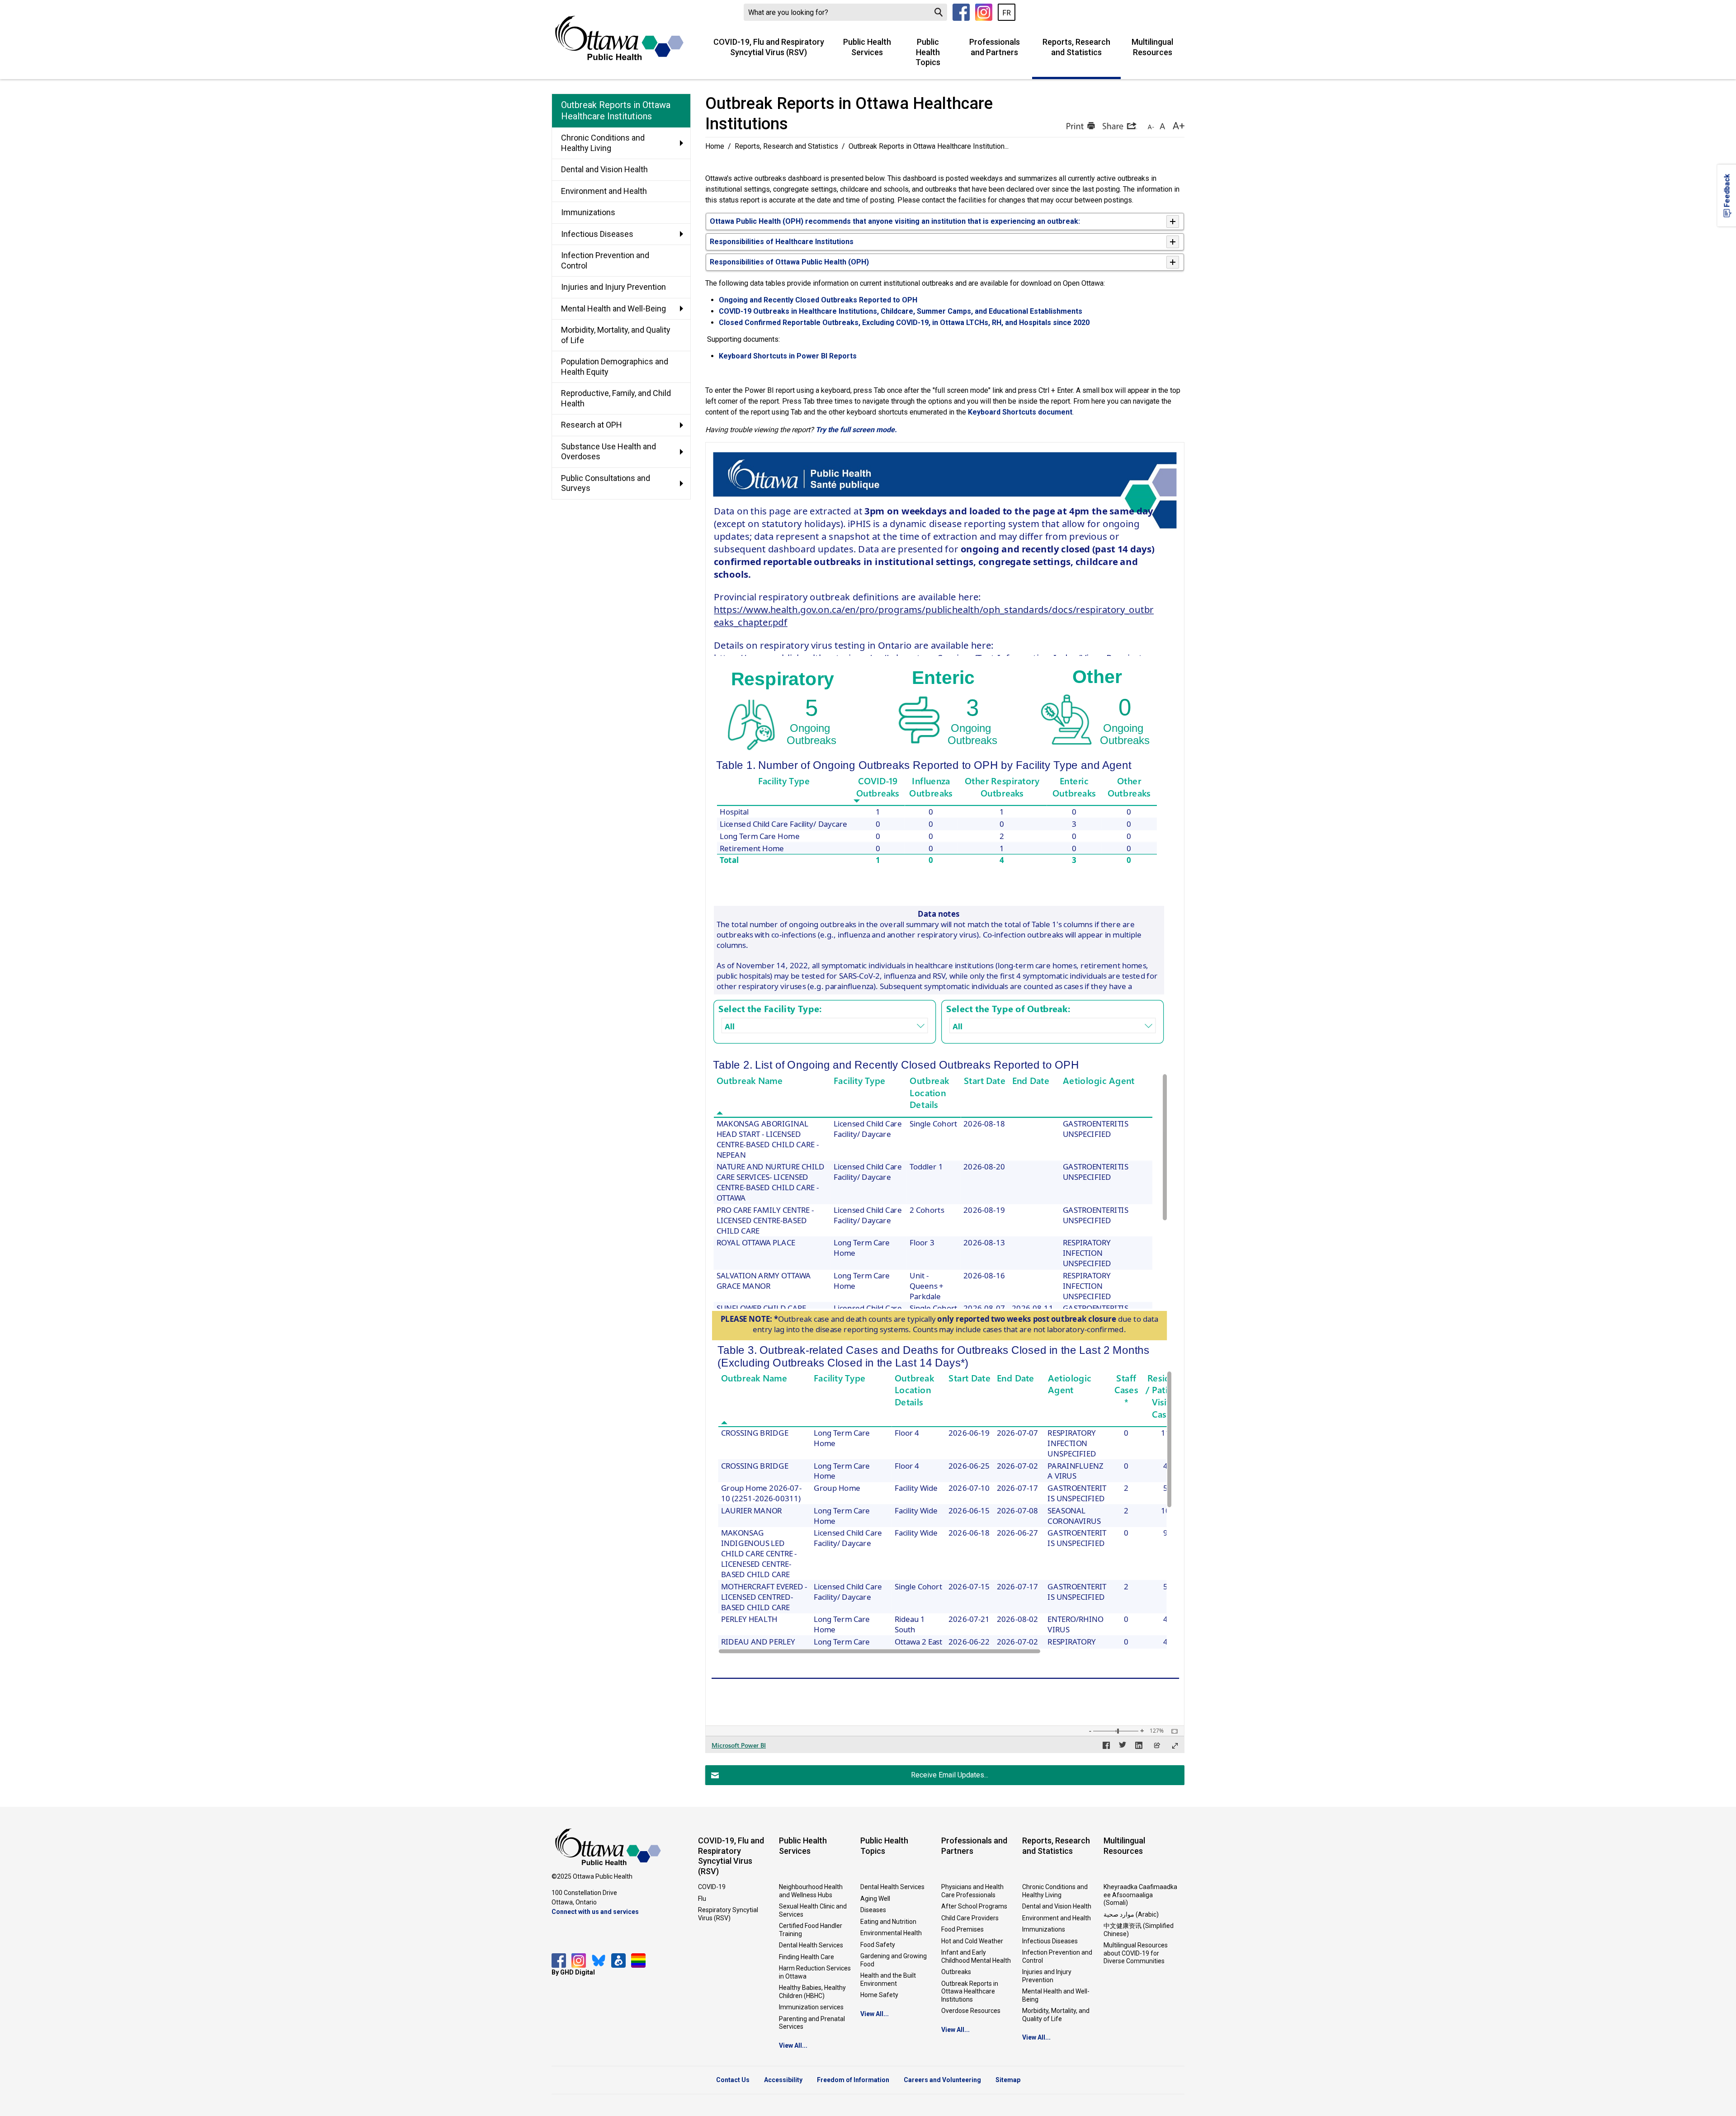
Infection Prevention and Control (1057, 1956)
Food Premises (962, 1929)
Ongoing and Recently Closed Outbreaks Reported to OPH (818, 300)
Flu (702, 1899)
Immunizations (1044, 1929)
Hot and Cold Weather (972, 1941)
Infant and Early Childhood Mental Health (976, 1956)
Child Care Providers (970, 1918)
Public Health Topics (928, 52)
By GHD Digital (573, 1972)
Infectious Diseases (1050, 1941)
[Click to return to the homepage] (619, 38)
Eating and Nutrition (888, 1922)
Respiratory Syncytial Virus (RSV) (728, 1914)
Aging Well (875, 1899)
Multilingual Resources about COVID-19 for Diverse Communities (1136, 1953)
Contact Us (733, 2080)
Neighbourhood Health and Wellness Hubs (811, 1891)
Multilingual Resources (1152, 47)
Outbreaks (956, 1972)
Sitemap (1008, 2080)
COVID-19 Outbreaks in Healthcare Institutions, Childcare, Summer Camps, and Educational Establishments (901, 311)
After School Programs (974, 1906)
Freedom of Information (853, 2080)
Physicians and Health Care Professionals (972, 1891)
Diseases (873, 1910)
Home (715, 146)
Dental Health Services (811, 1945)
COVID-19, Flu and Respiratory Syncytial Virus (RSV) (769, 47)
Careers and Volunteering (942, 2080)
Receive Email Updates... (950, 1775)
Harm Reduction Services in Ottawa (815, 1972)
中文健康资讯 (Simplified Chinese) (1139, 1930)
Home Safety (879, 1995)
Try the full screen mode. (856, 430)
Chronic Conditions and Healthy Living (1055, 1891)
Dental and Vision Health (1057, 1906)
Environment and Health (1057, 1918)
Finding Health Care (807, 1957)
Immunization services (811, 2007)
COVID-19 (712, 1887)
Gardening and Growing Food (894, 1960)
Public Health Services (867, 47)
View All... (793, 2045)
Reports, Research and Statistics (1076, 47)
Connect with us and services (595, 1912)
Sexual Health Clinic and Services (813, 1910)
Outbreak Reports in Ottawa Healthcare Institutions (970, 1991)
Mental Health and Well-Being (1056, 1995)
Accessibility (783, 2080)
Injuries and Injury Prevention (1047, 1976)
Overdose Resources (971, 2011)
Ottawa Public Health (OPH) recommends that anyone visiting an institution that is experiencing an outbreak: (896, 221)
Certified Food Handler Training (811, 1930)
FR (1007, 13)
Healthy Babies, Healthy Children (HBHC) (812, 1992)
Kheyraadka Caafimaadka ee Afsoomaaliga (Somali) (1140, 1895)
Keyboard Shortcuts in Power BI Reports (788, 356)
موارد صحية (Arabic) (1131, 1914)
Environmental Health (891, 1933)
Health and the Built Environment (888, 1979)
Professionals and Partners (995, 47)
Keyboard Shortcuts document (1020, 412)
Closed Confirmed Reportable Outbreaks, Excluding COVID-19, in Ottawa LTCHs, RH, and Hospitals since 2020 (904, 323)
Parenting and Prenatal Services (812, 2023)
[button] (1080, 126)
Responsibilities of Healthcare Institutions (782, 242)
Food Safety (878, 1945)
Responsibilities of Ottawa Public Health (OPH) (789, 262)
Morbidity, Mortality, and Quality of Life (1056, 2015)
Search (939, 12)
